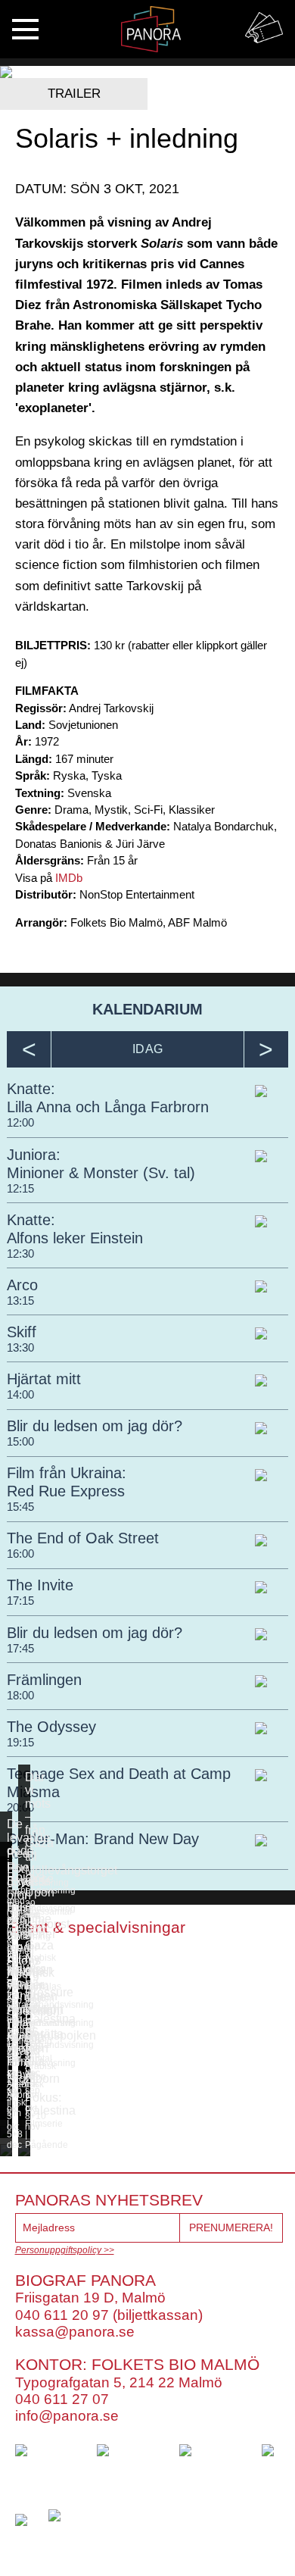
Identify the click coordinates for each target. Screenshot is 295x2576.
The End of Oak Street (83, 1538)
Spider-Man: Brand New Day (103, 1839)
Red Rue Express (66, 1491)
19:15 (20, 1742)
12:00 (20, 1122)
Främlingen (44, 1680)
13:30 (20, 1347)
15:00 (20, 1441)
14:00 (20, 1394)
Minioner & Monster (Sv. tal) (101, 1173)
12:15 (20, 1188)
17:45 (20, 1648)
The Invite (40, 1585)
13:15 (20, 1301)
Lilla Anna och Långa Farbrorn (108, 1107)
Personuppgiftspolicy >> (65, 2250)
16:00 (20, 1554)
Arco (22, 1285)
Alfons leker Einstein (75, 1238)
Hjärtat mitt (44, 1379)
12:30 (20, 1254)
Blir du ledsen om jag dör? (95, 1426)
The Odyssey (51, 1727)
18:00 (20, 1695)
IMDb (69, 878)
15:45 (20, 1507)
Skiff (22, 1332)
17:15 (20, 1601)
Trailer (74, 94)
